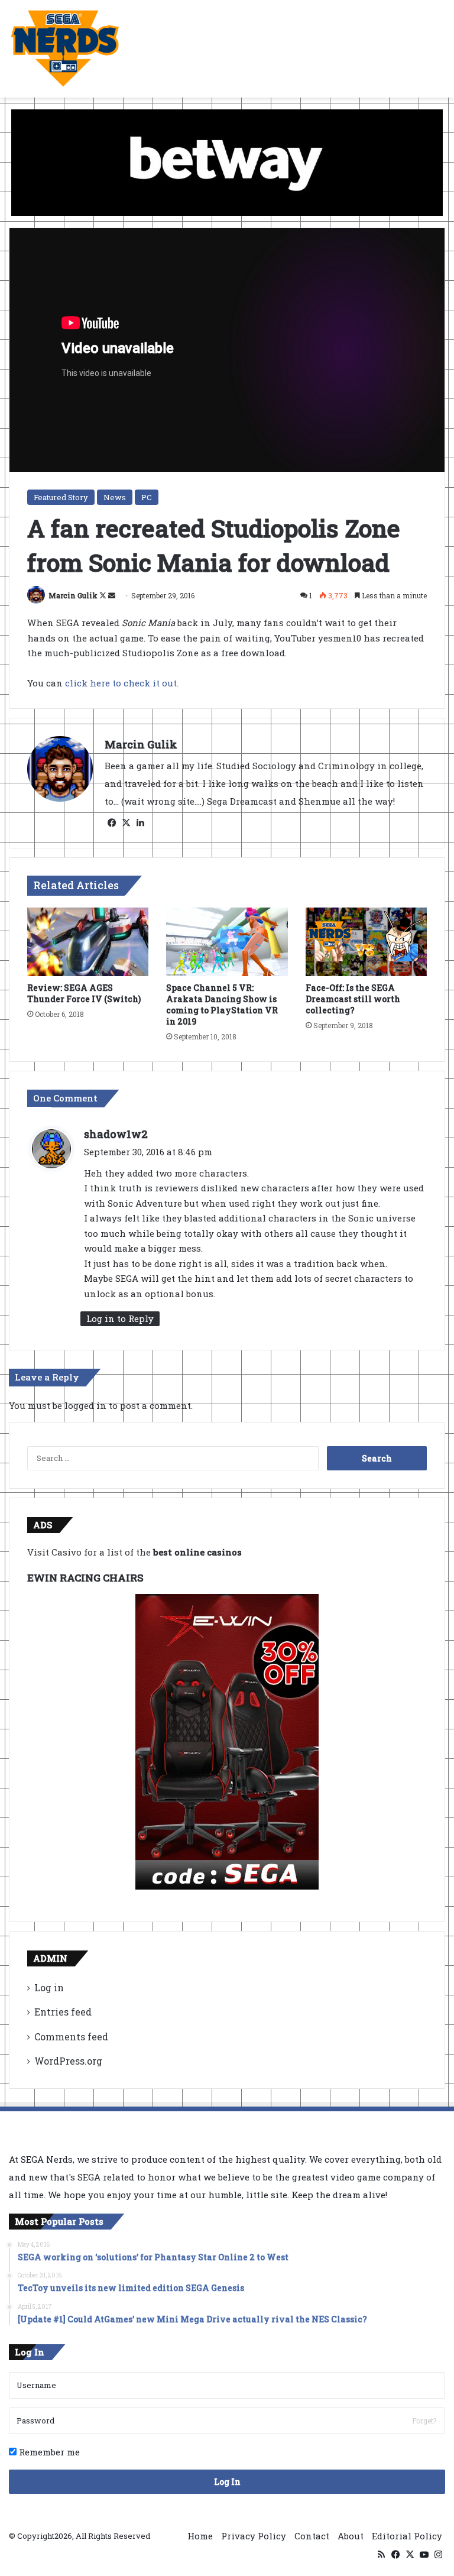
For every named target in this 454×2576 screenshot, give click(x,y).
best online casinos (197, 1552)
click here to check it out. (122, 683)
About (351, 2536)
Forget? (424, 2421)
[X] (126, 823)
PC (147, 497)
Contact (312, 2536)
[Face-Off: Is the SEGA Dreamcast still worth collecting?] (366, 942)
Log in (49, 1987)
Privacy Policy (254, 2536)
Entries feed (63, 2012)
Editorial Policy (407, 2536)
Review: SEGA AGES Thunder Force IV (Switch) (84, 993)
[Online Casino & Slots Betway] (227, 161)
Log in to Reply (120, 1318)
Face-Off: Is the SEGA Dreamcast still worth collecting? (353, 999)
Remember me (48, 2452)
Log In (227, 2482)
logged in (85, 1405)
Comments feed (71, 2037)
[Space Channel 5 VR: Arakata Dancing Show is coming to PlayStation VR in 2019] (227, 942)
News (115, 497)
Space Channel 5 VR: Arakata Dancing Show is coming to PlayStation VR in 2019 (222, 1005)
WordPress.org (68, 2061)
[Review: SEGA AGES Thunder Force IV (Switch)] (88, 942)
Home (200, 2536)
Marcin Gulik (73, 595)
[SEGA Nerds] (65, 49)
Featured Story (61, 497)
